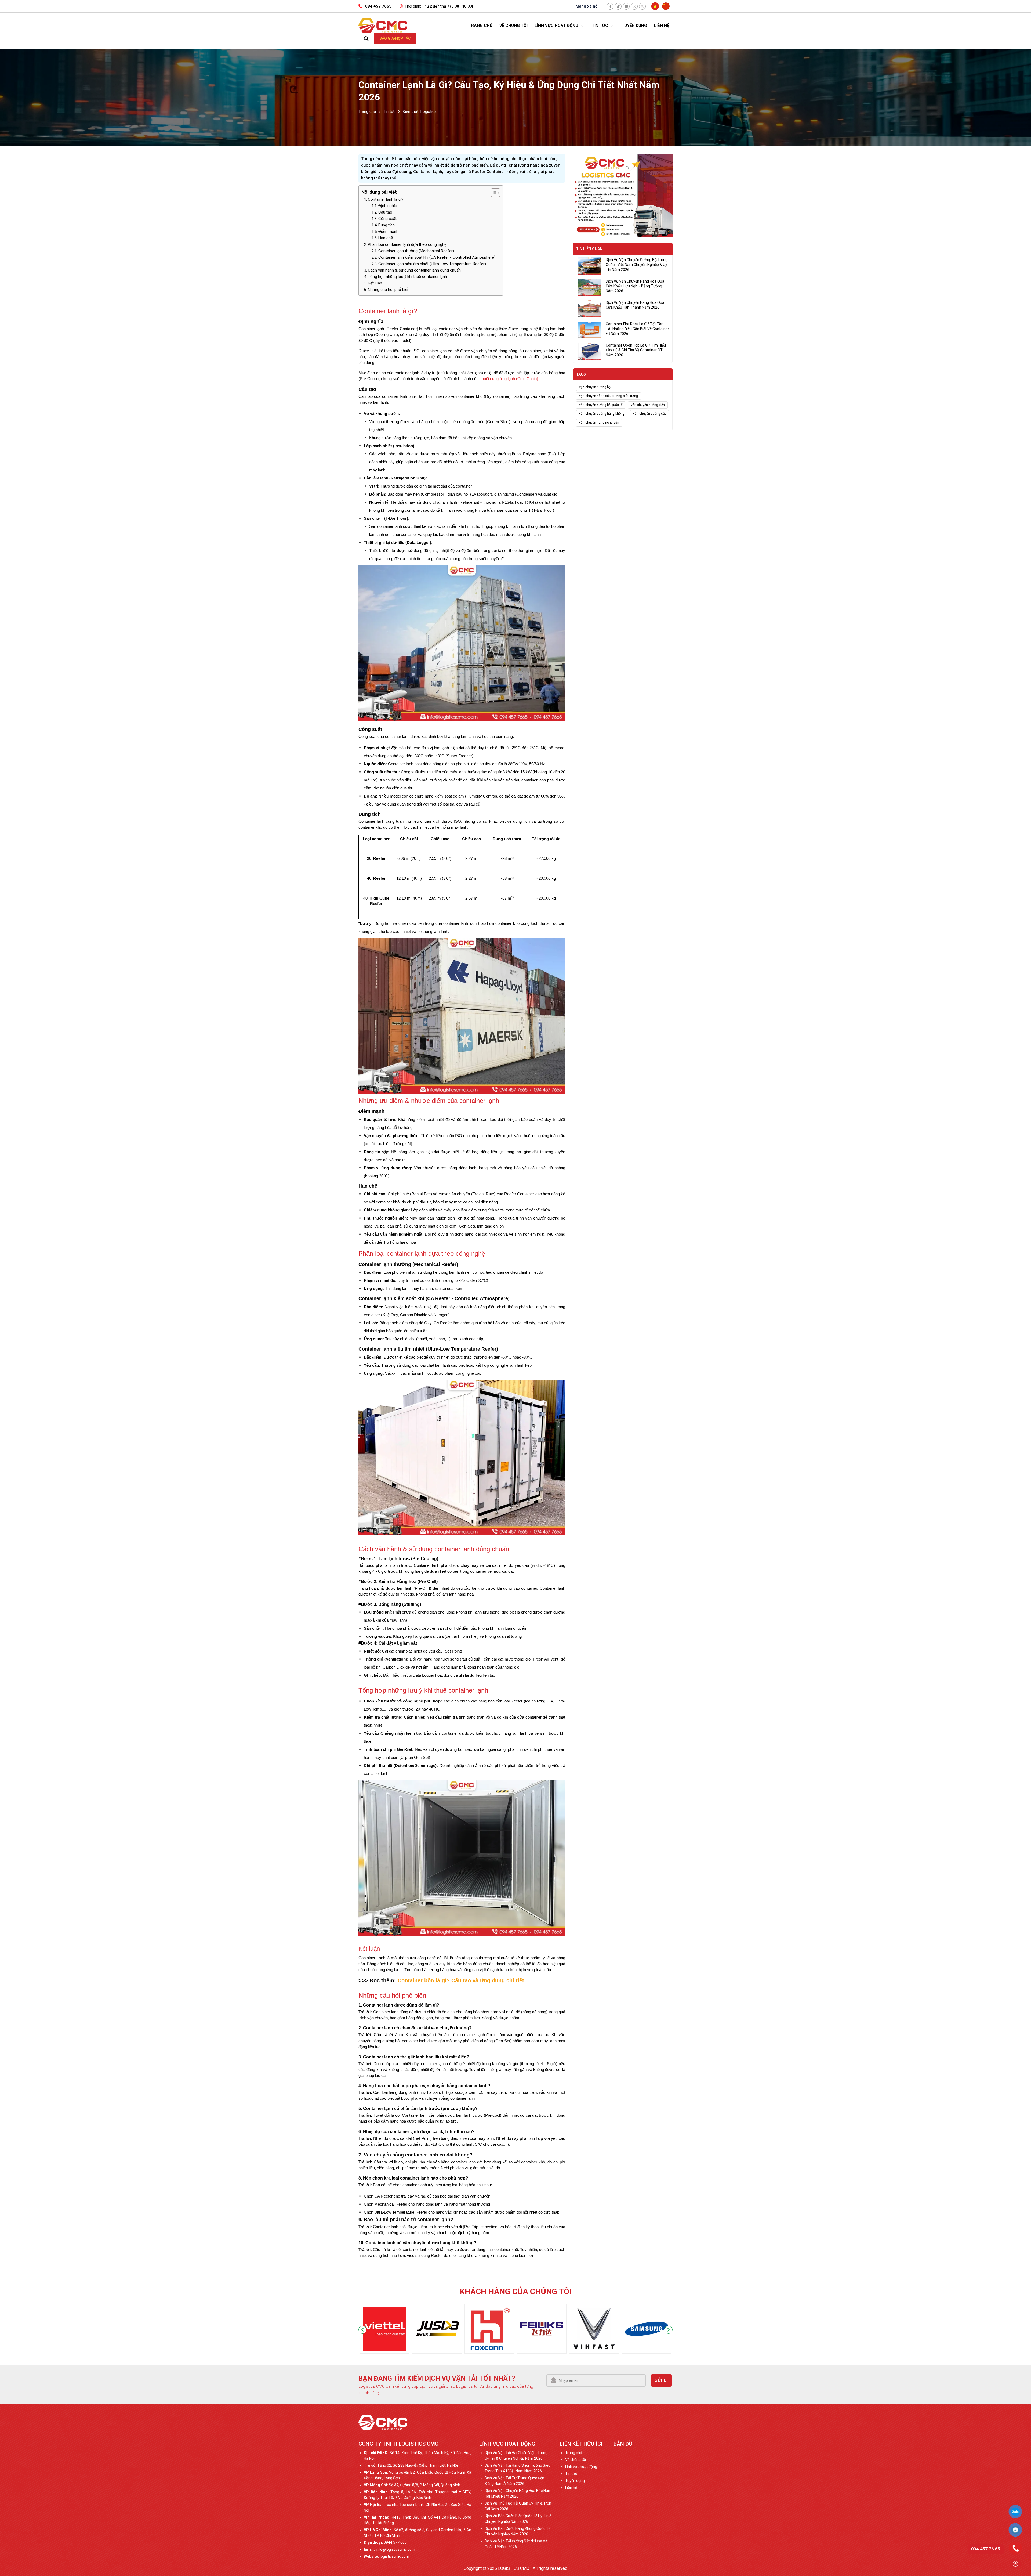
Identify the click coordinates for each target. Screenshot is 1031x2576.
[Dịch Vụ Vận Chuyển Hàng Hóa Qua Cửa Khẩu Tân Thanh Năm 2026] (590, 309)
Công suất (387, 219)
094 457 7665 (378, 6)
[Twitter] (642, 6)
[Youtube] (626, 6)
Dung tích (386, 225)
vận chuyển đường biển (648, 405)
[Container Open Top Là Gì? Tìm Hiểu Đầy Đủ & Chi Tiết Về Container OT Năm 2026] (590, 351)
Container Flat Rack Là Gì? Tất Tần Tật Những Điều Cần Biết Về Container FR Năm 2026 (637, 329)
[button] (362, 2330)
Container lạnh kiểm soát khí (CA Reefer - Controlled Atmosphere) (437, 257)
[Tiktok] (618, 6)
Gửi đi (661, 2380)
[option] (385, 2330)
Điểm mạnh (388, 232)
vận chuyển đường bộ (595, 387)
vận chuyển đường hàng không (602, 414)
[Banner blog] (623, 196)
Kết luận (375, 283)
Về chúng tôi (513, 26)
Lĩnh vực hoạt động (557, 26)
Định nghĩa (388, 206)
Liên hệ (662, 26)
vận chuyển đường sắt (649, 414)
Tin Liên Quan (589, 249)
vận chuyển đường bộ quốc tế (601, 405)
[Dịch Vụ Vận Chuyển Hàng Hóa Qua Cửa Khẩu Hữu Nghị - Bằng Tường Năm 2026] (590, 287)
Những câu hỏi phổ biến (389, 290)
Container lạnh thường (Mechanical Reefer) (416, 251)
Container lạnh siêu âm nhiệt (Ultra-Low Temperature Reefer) (432, 264)
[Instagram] (634, 6)
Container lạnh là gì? (386, 199)
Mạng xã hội (587, 6)
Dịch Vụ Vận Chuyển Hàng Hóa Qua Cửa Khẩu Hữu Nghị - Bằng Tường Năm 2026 (635, 286)
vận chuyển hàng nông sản (599, 423)
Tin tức (600, 26)
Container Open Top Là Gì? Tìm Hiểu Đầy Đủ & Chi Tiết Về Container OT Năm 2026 (636, 350)
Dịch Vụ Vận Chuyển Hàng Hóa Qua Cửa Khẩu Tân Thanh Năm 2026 (635, 305)
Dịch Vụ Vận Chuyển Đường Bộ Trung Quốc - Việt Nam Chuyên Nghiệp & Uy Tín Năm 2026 (637, 265)
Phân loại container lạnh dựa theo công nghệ (407, 244)
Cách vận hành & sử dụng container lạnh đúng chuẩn (414, 270)
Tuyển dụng (634, 26)
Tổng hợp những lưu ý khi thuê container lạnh (407, 277)
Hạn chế (386, 238)
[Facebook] (610, 6)
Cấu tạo (385, 212)
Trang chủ (480, 26)
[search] (366, 38)
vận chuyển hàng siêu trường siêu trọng (609, 396)
